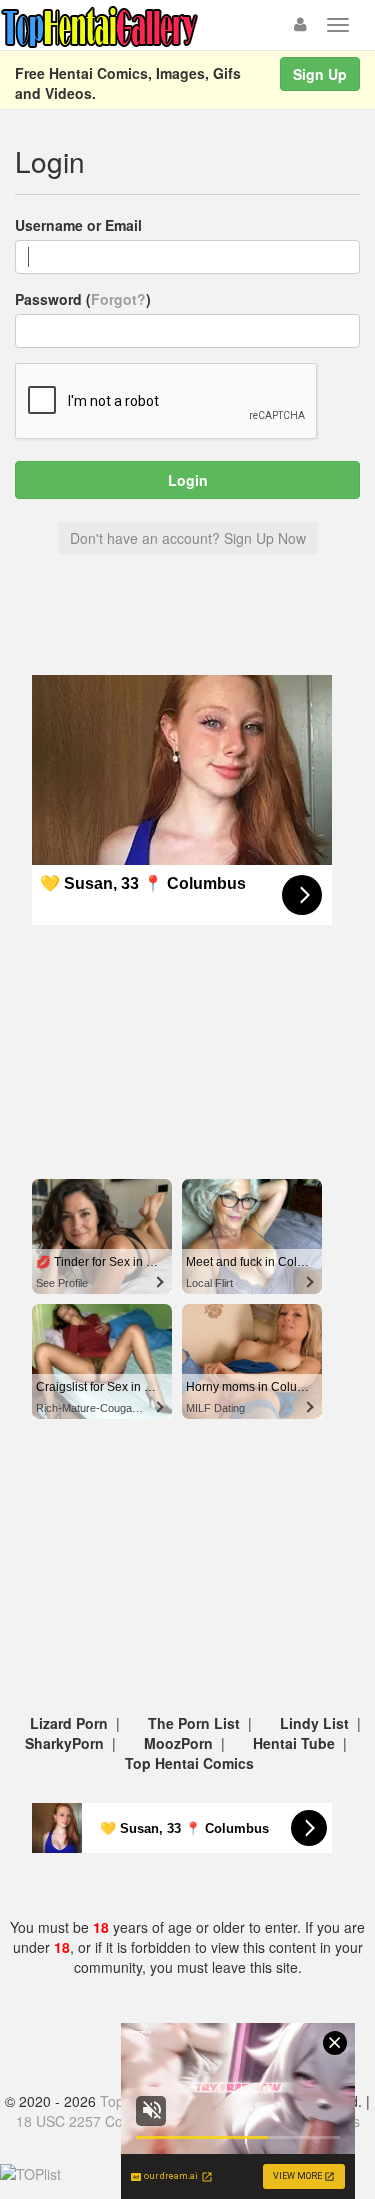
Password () (83, 299)
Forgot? (118, 299)
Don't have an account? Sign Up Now (188, 538)
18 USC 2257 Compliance (98, 2121)
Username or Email (78, 225)
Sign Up (320, 74)
